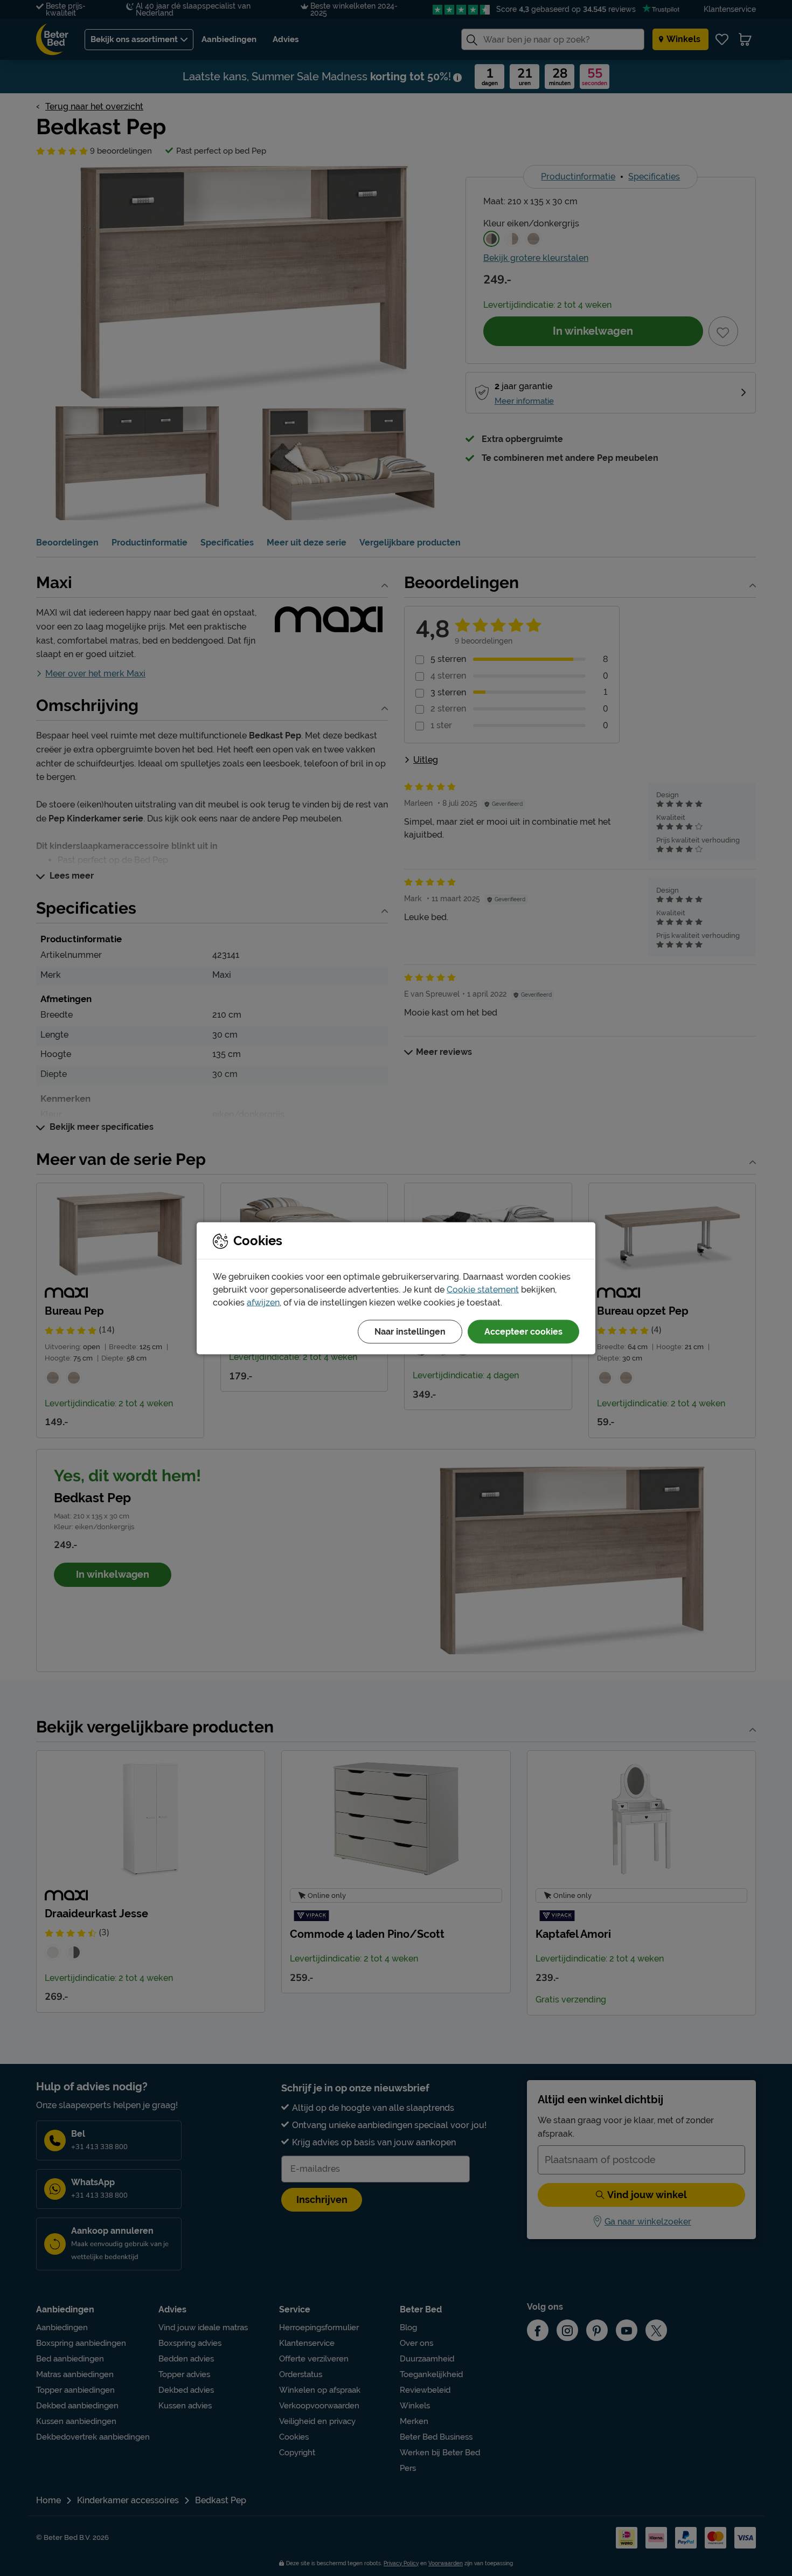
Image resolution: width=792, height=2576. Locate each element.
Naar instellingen (410, 1331)
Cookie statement (483, 1289)
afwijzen (263, 1302)
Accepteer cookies (523, 1331)
